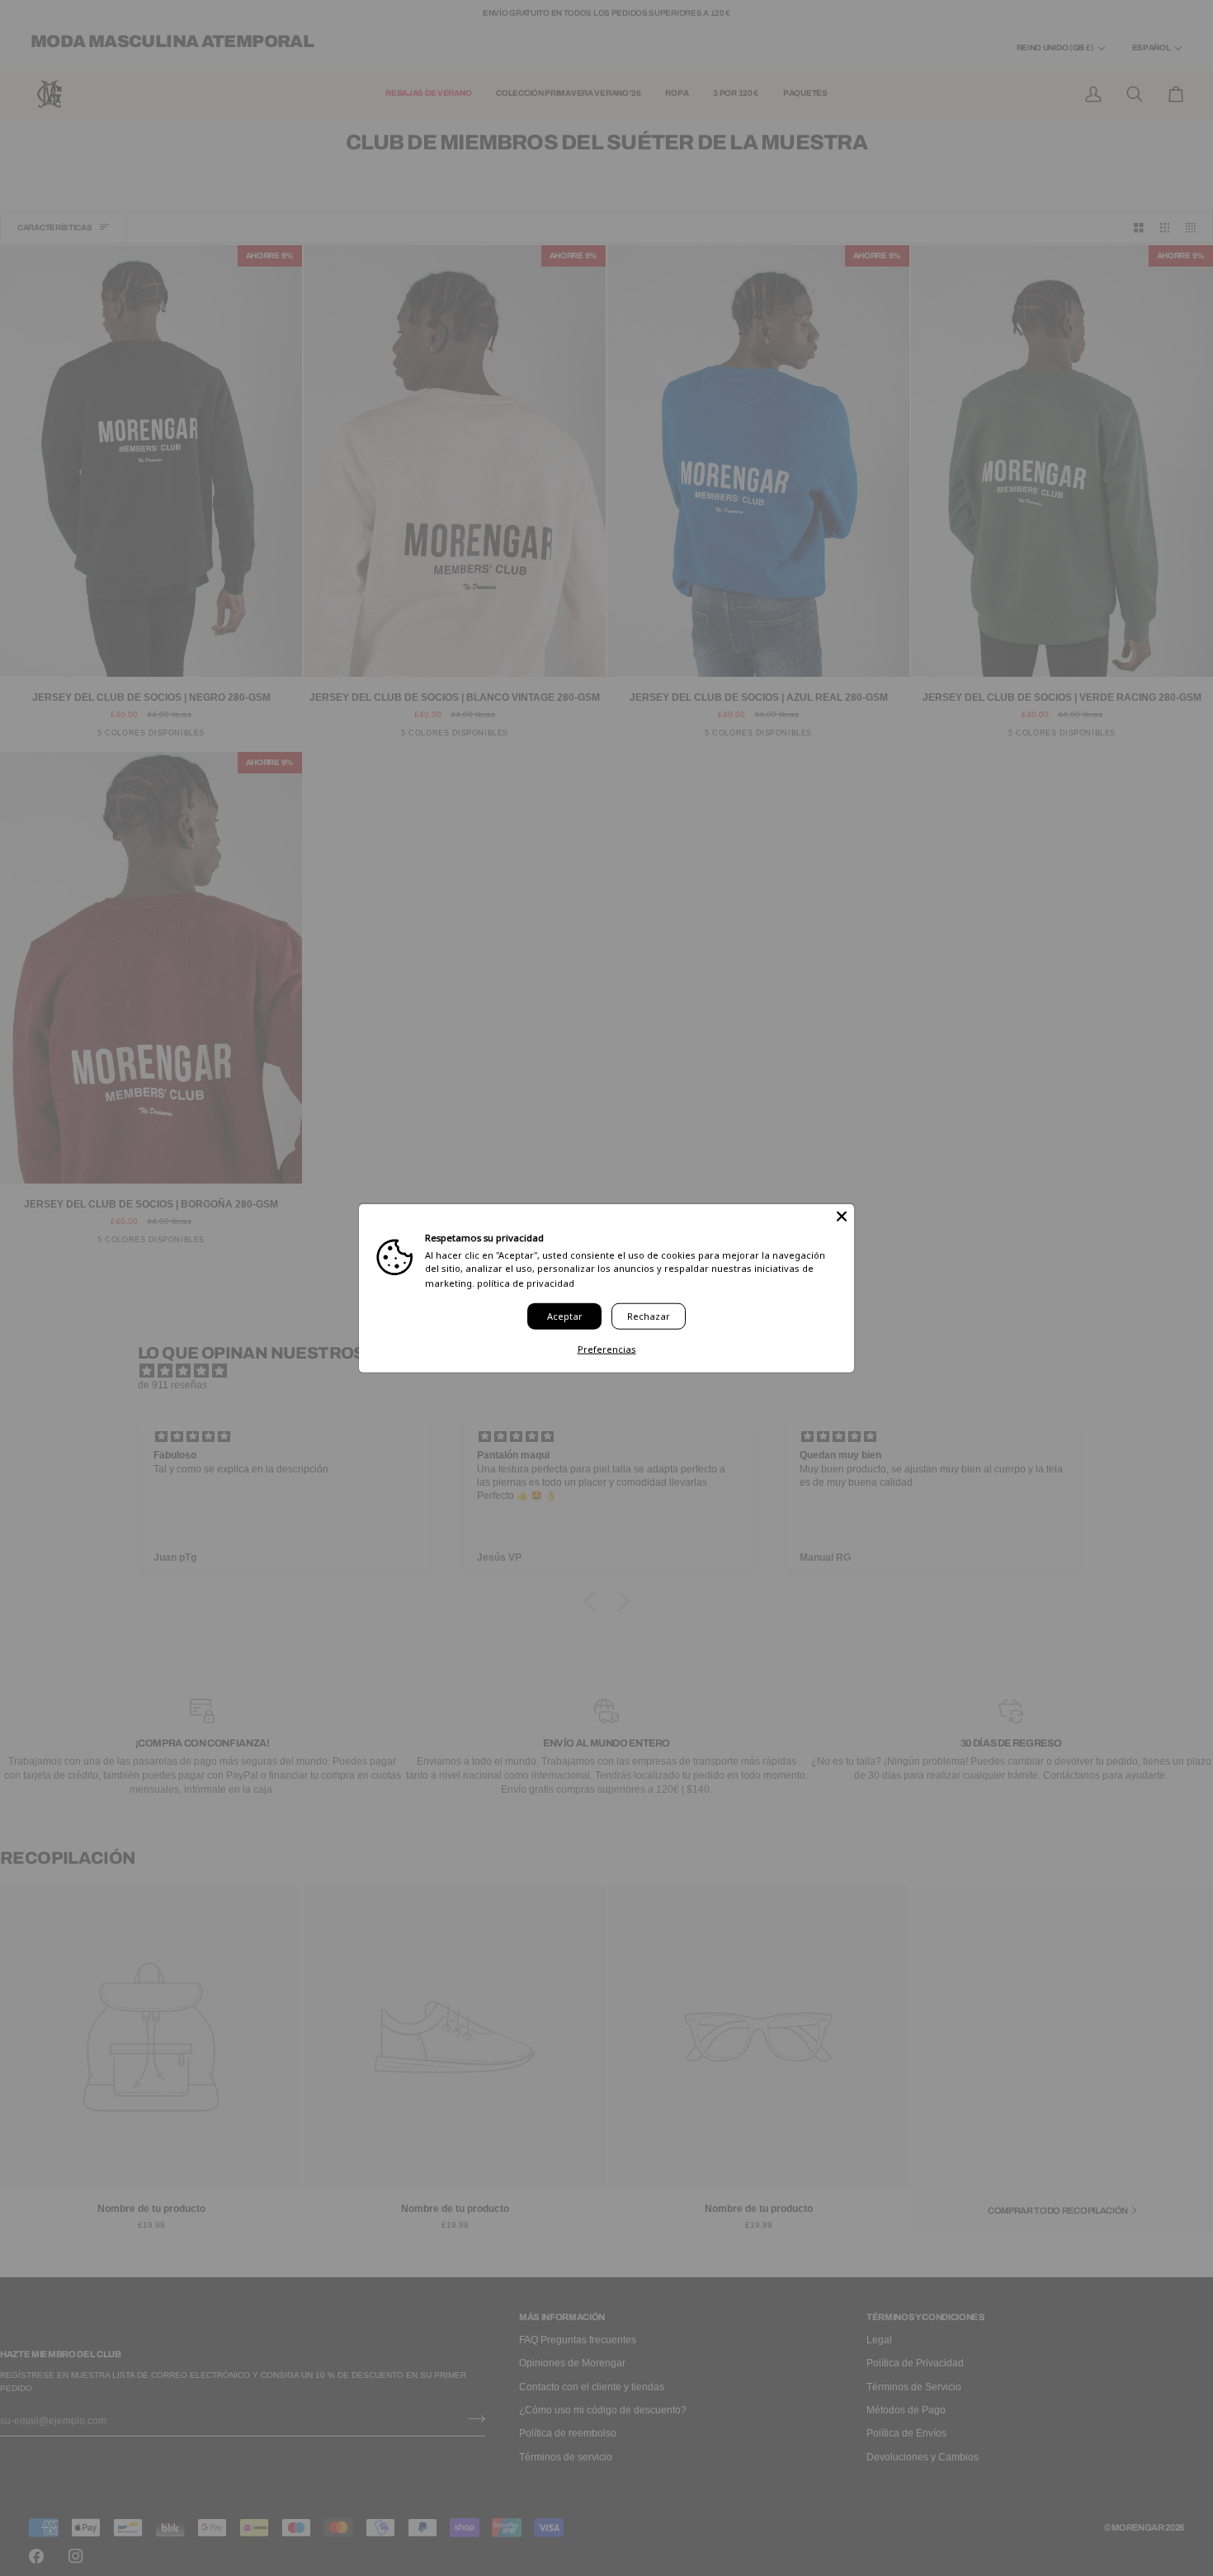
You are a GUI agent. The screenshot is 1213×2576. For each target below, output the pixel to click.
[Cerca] (842, 1216)
